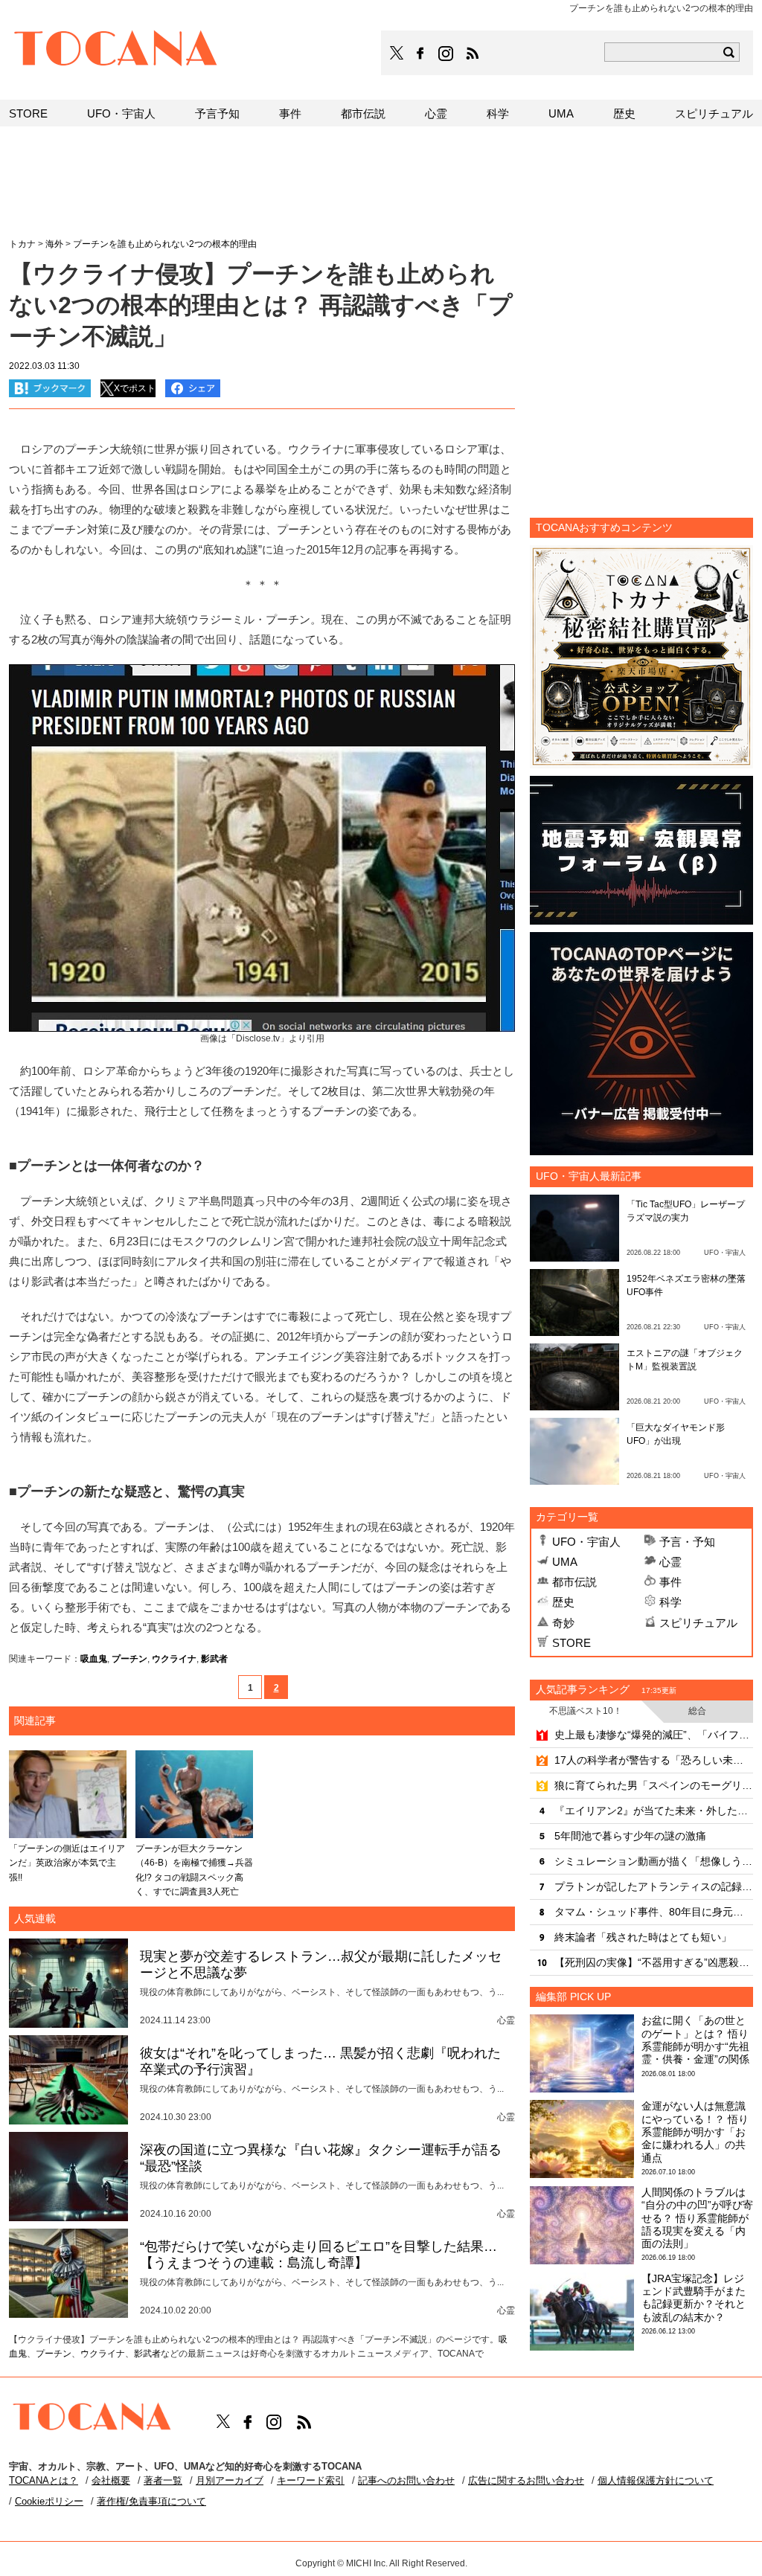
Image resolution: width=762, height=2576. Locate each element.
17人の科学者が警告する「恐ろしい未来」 (654, 1760)
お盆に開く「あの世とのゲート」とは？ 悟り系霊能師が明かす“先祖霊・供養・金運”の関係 (695, 2040)
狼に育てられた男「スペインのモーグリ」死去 (654, 1785)
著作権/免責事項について (151, 2501)
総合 (697, 1711)
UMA (565, 1562)
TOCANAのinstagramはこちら (446, 54)
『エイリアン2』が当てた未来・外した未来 (654, 1811)
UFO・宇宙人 (586, 1542)
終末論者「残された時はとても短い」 (643, 1937)
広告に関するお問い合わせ (526, 2480)
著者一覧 (163, 2480)
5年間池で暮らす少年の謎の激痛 (630, 1836)
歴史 (563, 1602)
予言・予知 (687, 1542)
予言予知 (217, 113)
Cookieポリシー (49, 2501)
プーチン (129, 1659)
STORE (571, 1643)
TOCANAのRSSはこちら (473, 54)
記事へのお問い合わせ (406, 2480)
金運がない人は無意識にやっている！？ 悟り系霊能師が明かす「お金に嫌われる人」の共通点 (695, 2132)
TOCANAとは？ (44, 2480)
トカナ (22, 244)
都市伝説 (574, 1582)
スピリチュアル (698, 1623)
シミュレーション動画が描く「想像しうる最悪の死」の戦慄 (654, 1861)
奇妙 (563, 1623)
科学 (670, 1602)
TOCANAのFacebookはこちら (420, 54)
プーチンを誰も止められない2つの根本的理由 (165, 244)
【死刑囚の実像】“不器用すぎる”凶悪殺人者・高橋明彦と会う (654, 1962)
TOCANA (116, 51)
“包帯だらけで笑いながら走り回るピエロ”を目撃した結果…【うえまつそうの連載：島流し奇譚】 (318, 2255)
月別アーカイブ (230, 2480)
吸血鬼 (94, 1659)
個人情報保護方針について (656, 2480)
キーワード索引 (311, 2480)
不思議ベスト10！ (586, 1711)
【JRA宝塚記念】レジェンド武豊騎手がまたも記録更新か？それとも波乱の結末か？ (694, 2298)
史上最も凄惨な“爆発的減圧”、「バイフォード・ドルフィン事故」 (654, 1735)
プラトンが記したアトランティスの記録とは (654, 1886)
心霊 (670, 1562)
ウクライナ (174, 1659)
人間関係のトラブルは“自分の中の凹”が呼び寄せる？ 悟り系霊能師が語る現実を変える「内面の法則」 (697, 2218)
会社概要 (111, 2480)
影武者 (214, 1659)
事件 (670, 1582)
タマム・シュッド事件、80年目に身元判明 (654, 1912)
